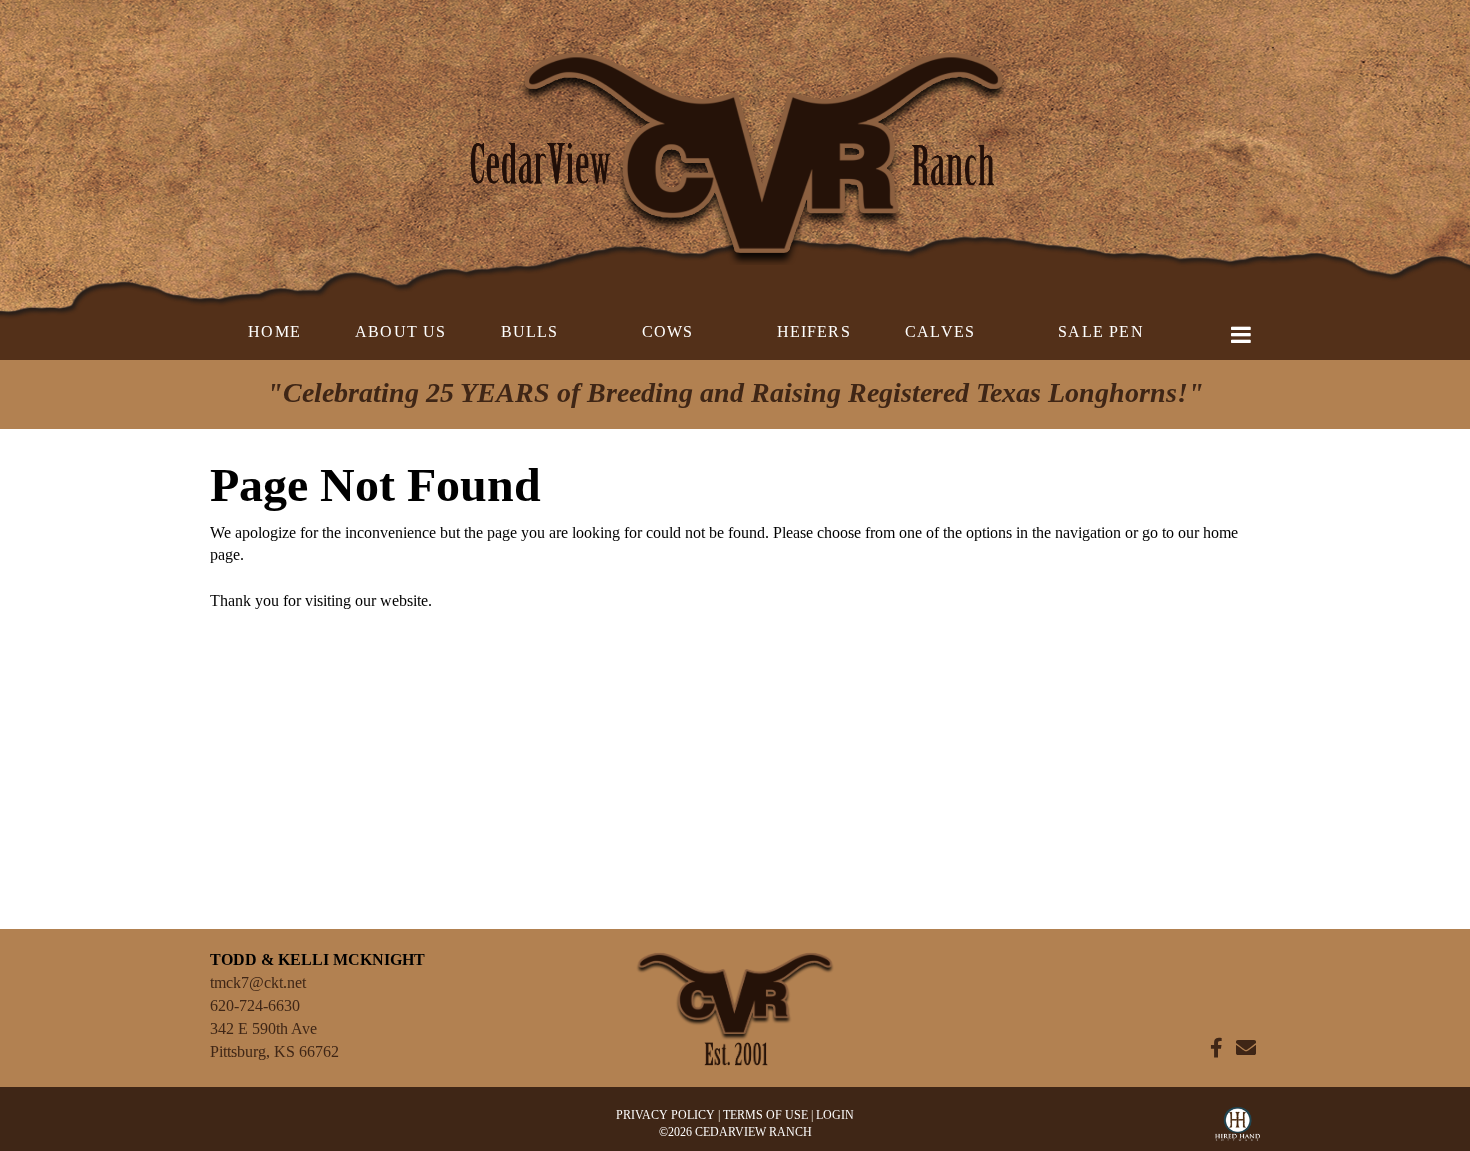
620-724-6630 (255, 1005)
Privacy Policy (665, 1115)
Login (835, 1115)
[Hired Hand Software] (1237, 1129)
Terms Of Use (765, 1115)
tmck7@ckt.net (258, 982)
